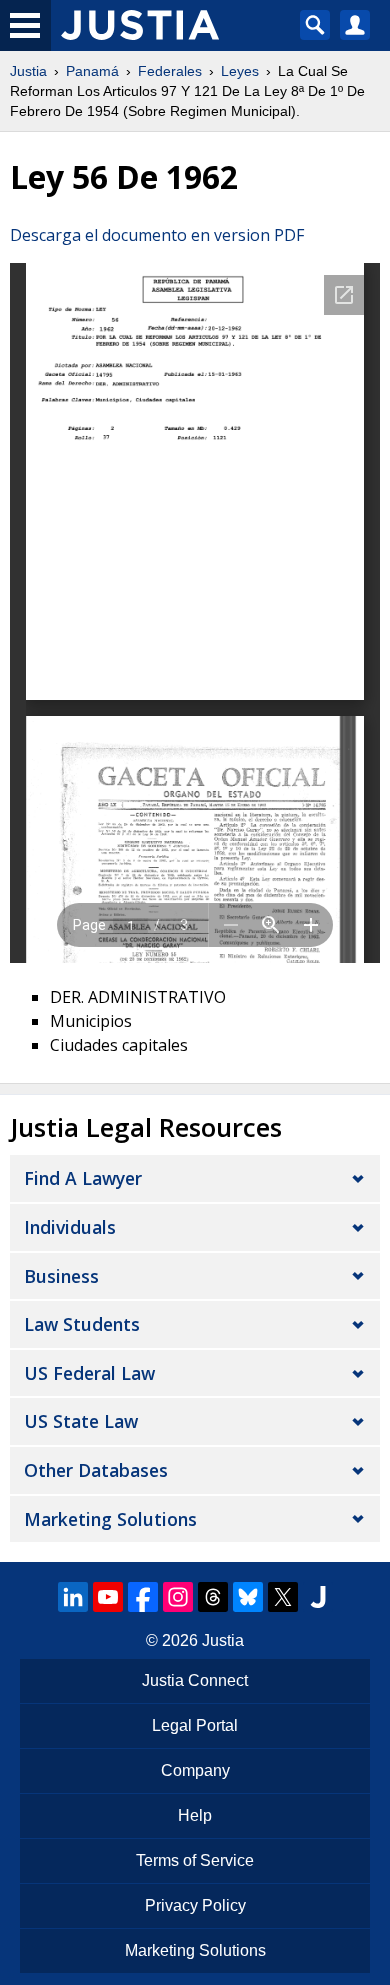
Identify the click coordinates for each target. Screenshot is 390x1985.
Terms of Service (195, 1860)
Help (195, 1815)
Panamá (92, 71)
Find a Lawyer (83, 1178)
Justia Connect (195, 1680)
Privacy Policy (195, 1905)
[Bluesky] (248, 1597)
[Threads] (213, 1597)
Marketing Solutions (110, 1519)
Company (195, 1770)
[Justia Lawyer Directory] (318, 1597)
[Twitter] (283, 1597)
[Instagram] (178, 1597)
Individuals (70, 1227)
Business (61, 1276)
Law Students (82, 1324)
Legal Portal (195, 1725)
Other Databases (96, 1470)
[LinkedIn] (73, 1597)
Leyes (240, 71)
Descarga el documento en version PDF (157, 235)
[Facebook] (143, 1597)
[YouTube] (108, 1597)
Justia (28, 71)
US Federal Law (89, 1373)
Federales (170, 71)
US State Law (81, 1421)
